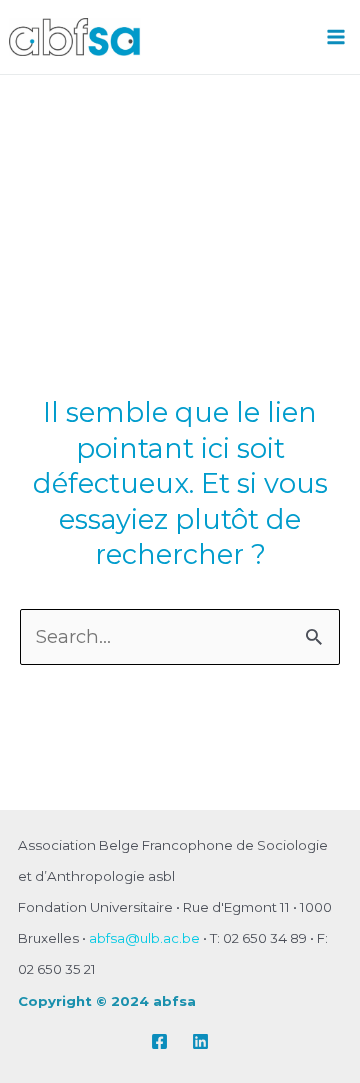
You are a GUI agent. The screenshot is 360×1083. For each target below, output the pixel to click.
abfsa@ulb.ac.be (144, 938)
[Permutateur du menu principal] (336, 36)
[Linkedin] (200, 1041)
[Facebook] (159, 1041)
